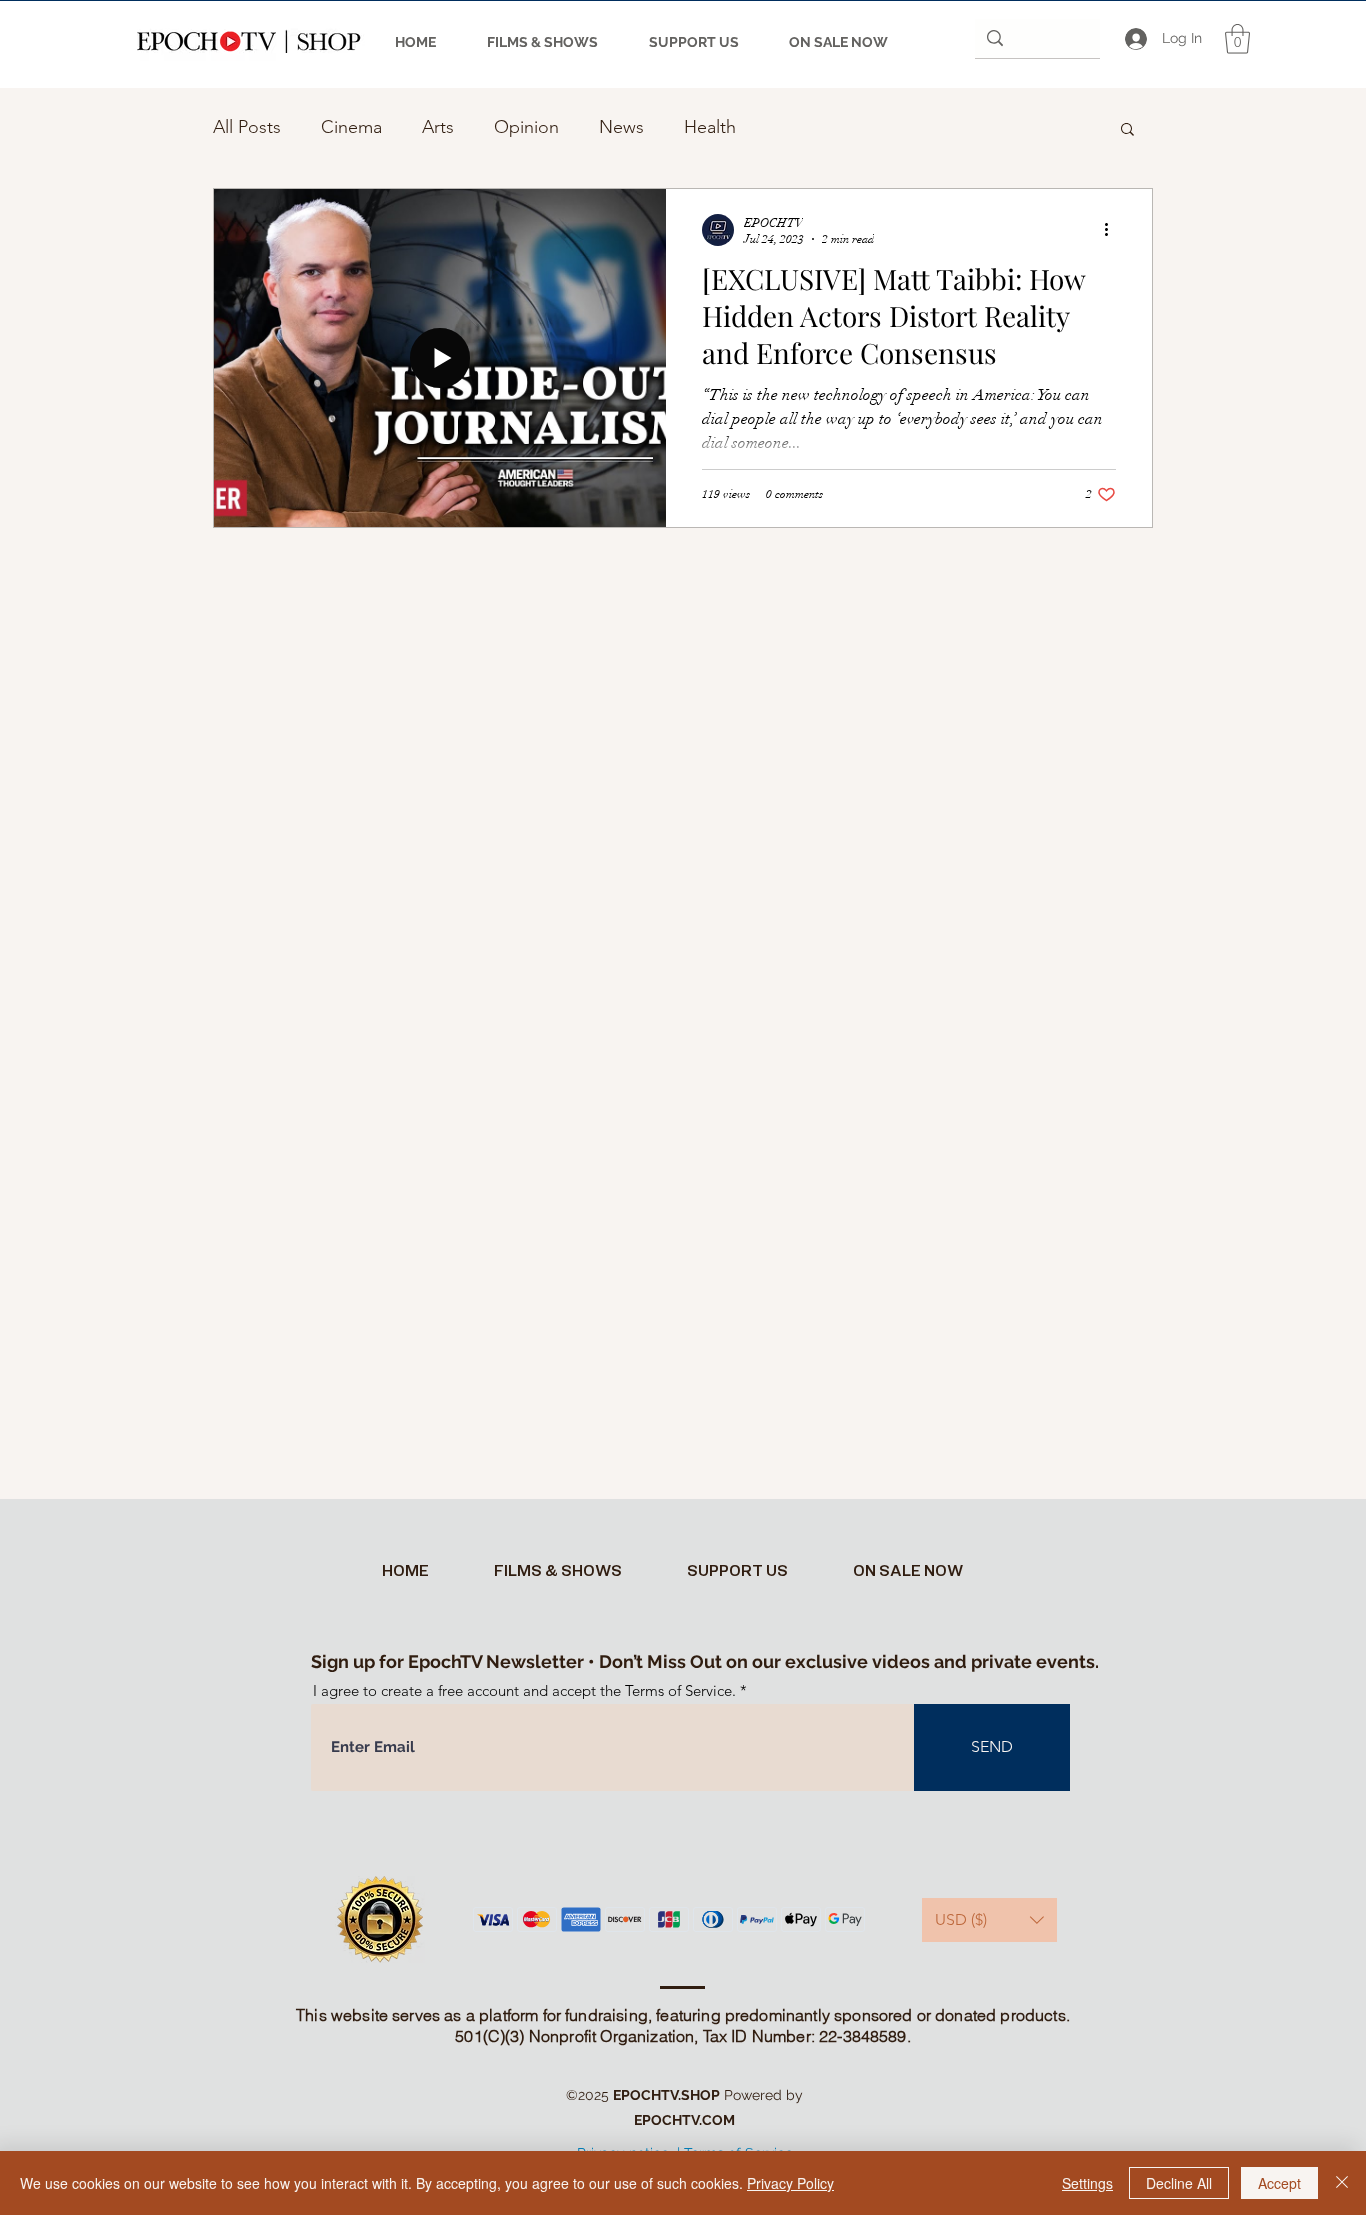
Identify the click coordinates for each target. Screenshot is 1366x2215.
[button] (1237, 39)
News (621, 127)
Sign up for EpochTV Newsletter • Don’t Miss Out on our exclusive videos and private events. (705, 1661)
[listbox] (989, 1920)
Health (710, 127)
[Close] (1342, 2183)
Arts (438, 127)
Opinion (526, 127)
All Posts (247, 127)
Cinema (351, 127)
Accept (1279, 2183)
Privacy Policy (790, 2183)
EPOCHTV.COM (684, 2120)
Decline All (1179, 2183)
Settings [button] (1087, 2183)
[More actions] (1113, 230)
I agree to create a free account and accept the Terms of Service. (524, 1690)
